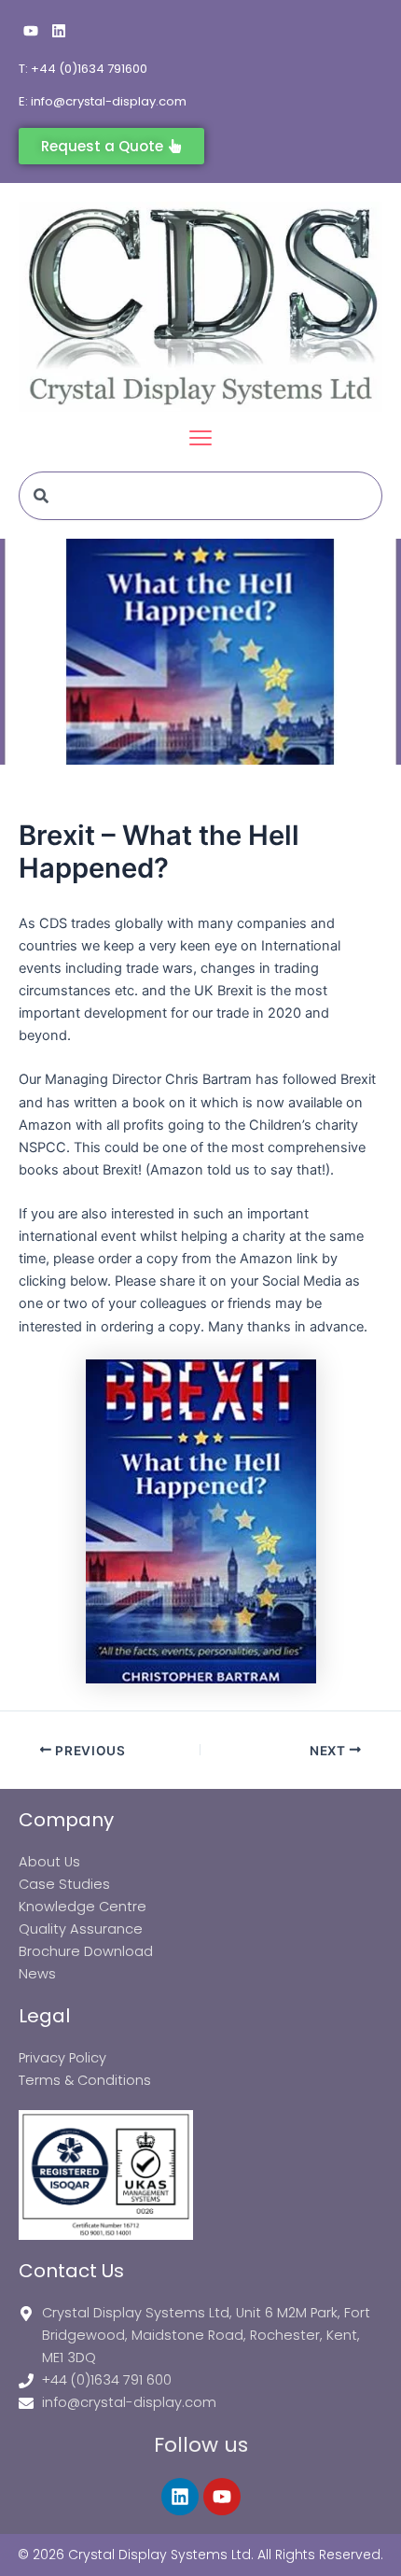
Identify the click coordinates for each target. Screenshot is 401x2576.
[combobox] (200, 496)
